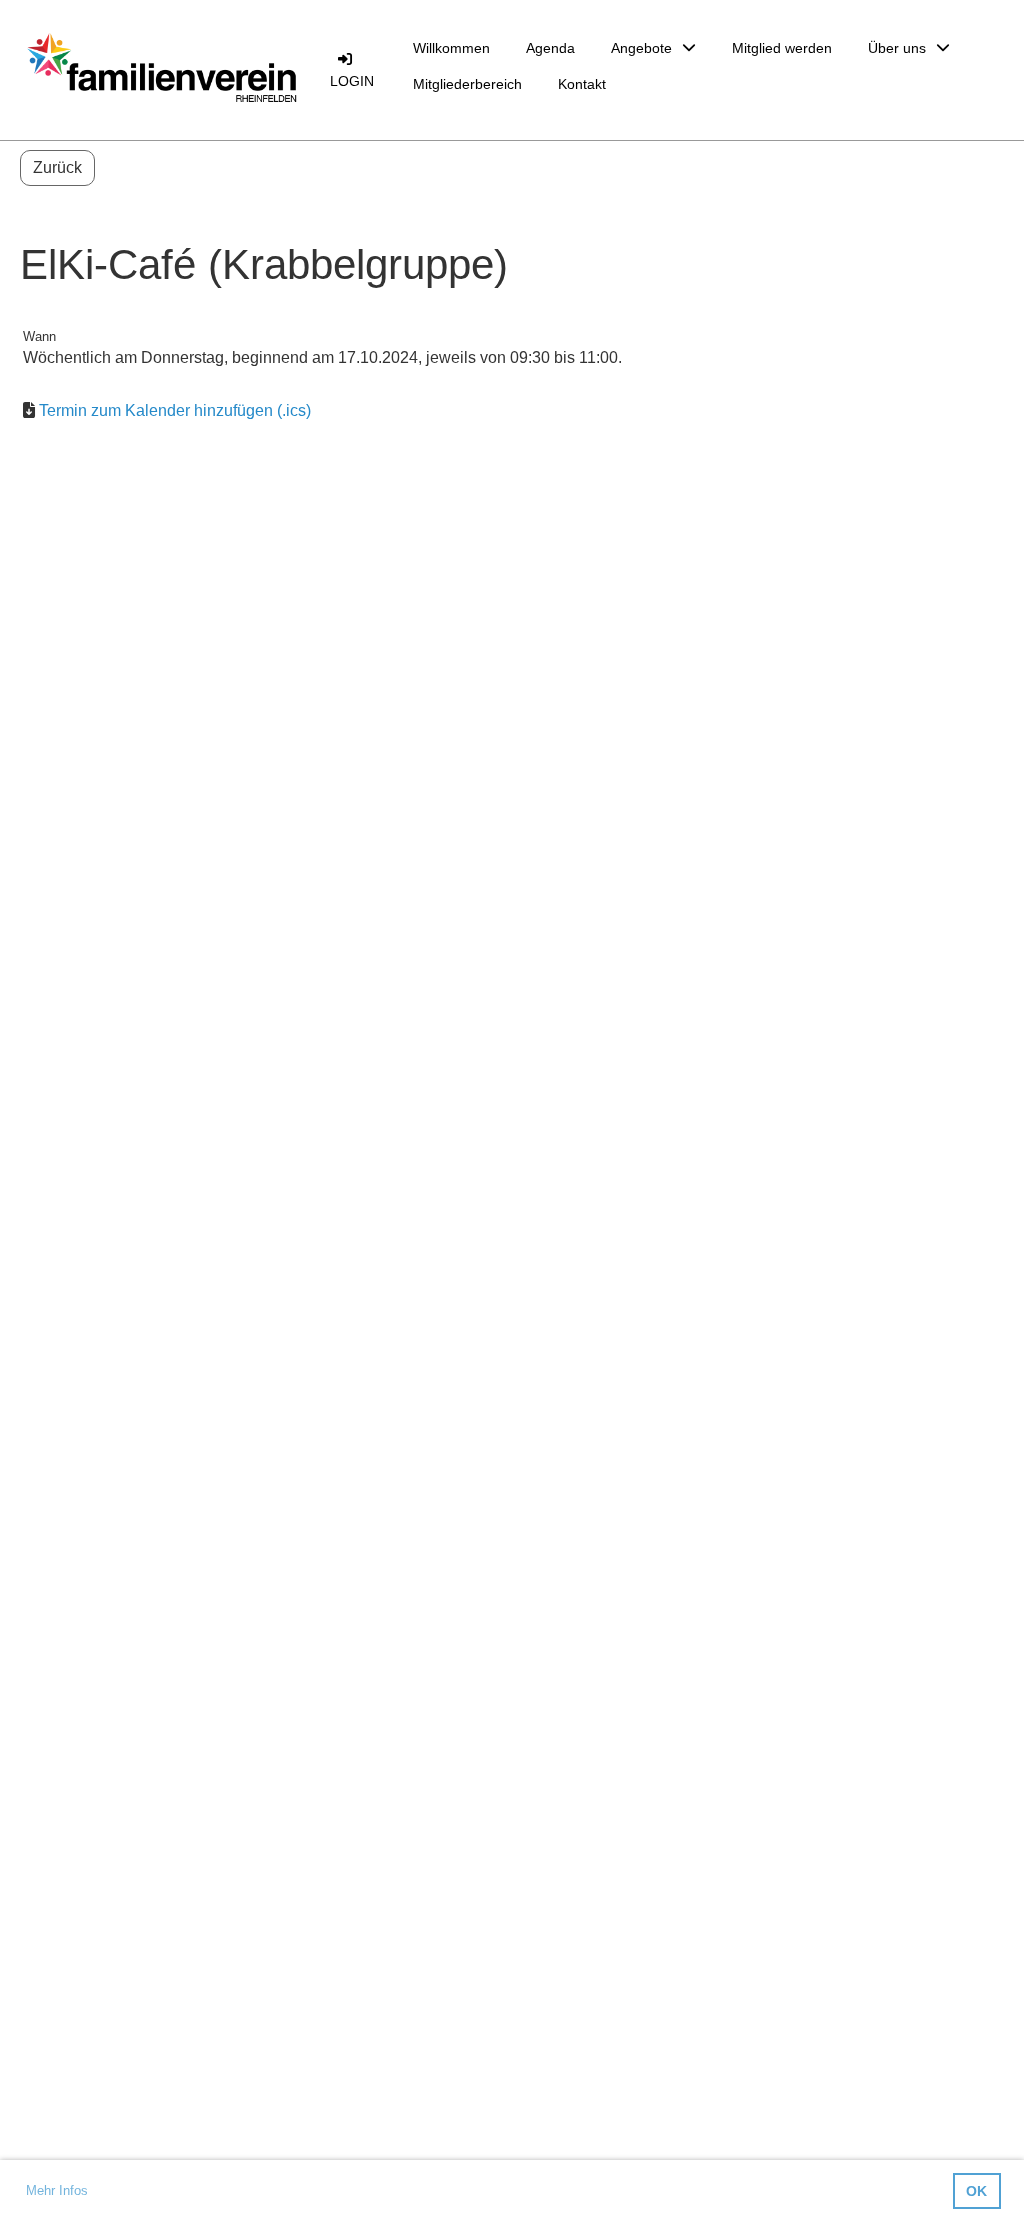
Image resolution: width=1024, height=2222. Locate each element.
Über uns (897, 48)
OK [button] (976, 2191)
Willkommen (451, 48)
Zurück (57, 167)
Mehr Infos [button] (57, 2190)
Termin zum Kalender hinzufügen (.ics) (175, 410)
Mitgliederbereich (467, 84)
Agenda (550, 48)
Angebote (641, 48)
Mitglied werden (782, 48)
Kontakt (582, 84)
